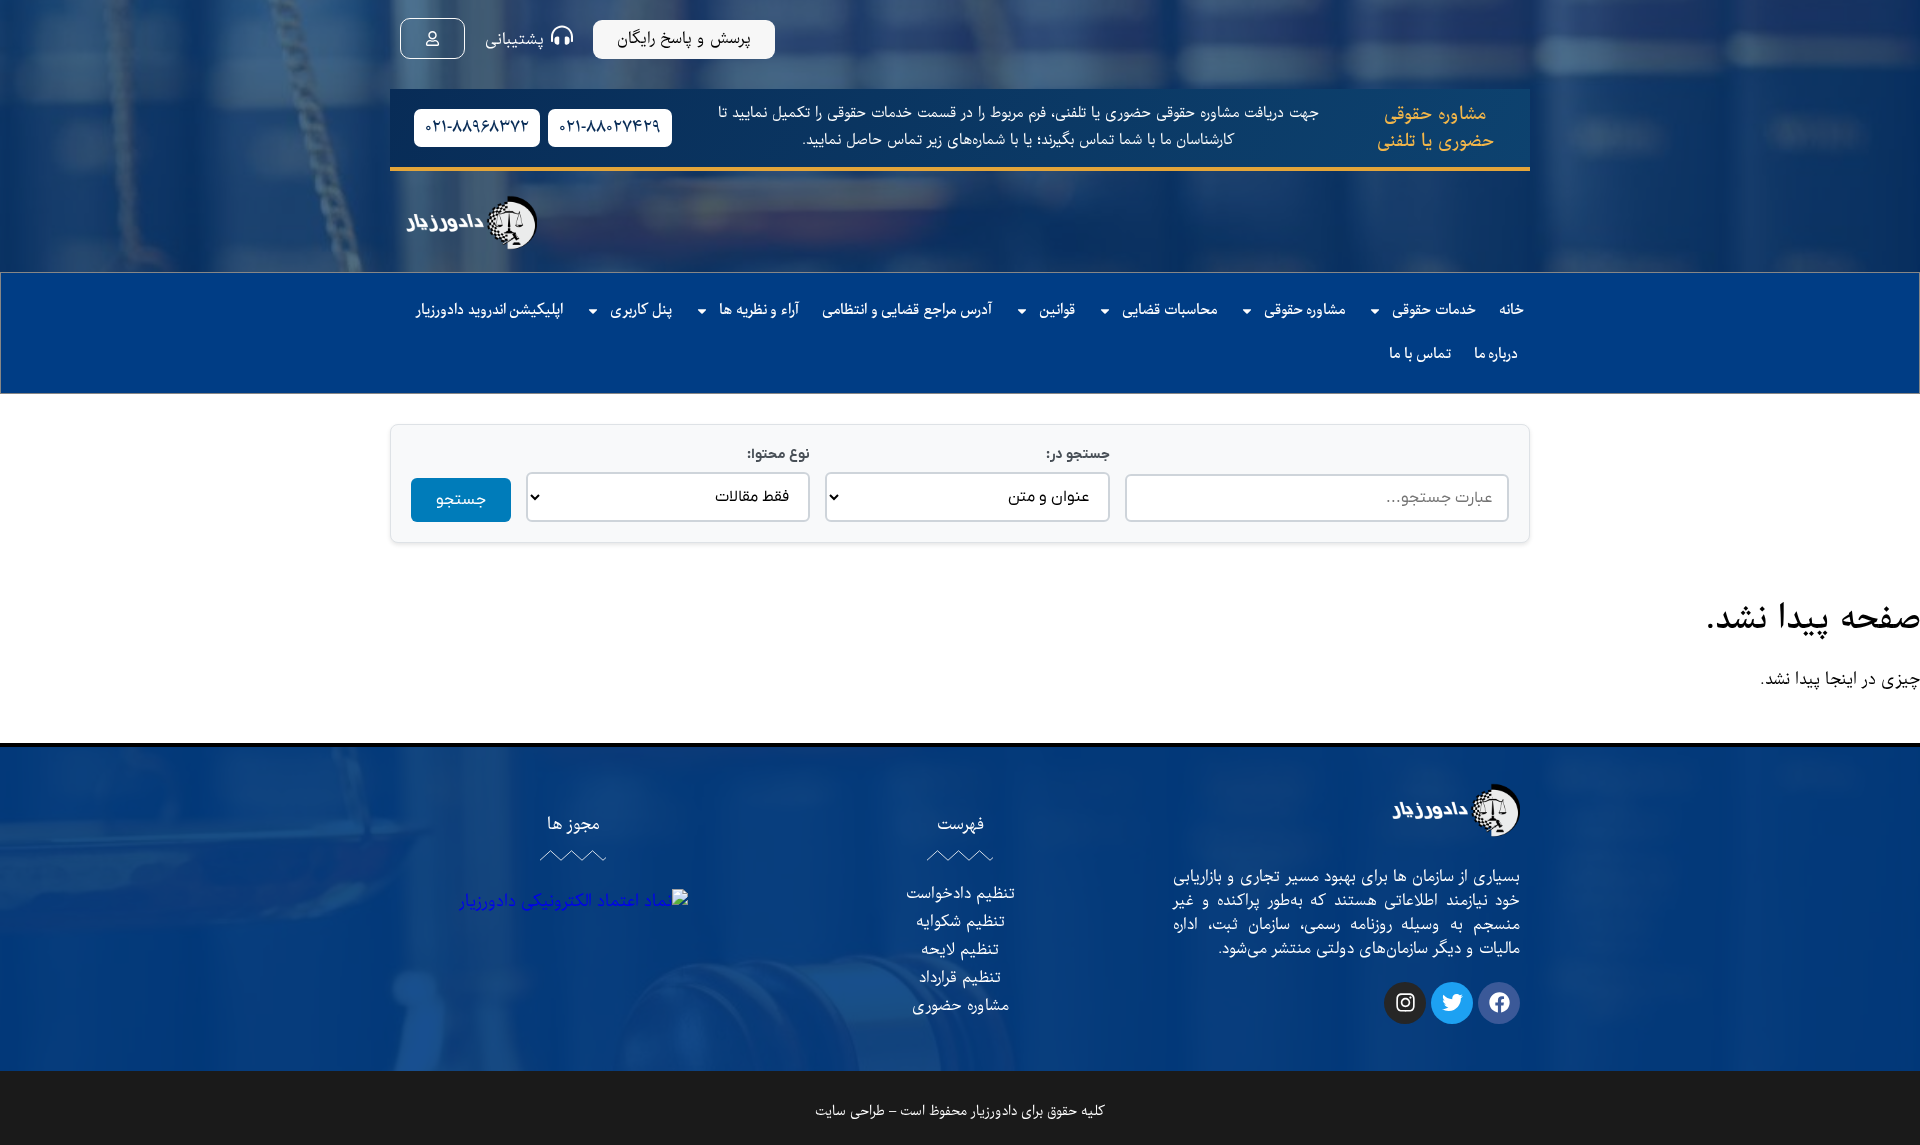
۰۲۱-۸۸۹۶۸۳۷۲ (477, 128)
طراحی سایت (850, 1111)
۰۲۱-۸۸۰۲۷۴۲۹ (610, 128)
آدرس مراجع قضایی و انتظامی (907, 310)
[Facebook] (1499, 1003)
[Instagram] (1405, 1003)
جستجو (461, 500)
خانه (1511, 310)
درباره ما (1496, 354)
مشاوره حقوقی (1305, 310)
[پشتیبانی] (562, 35)
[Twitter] (1452, 1003)
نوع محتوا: (778, 454)
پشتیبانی (514, 40)
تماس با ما (1419, 354)
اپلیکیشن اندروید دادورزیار (489, 310)
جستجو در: (1077, 454)
